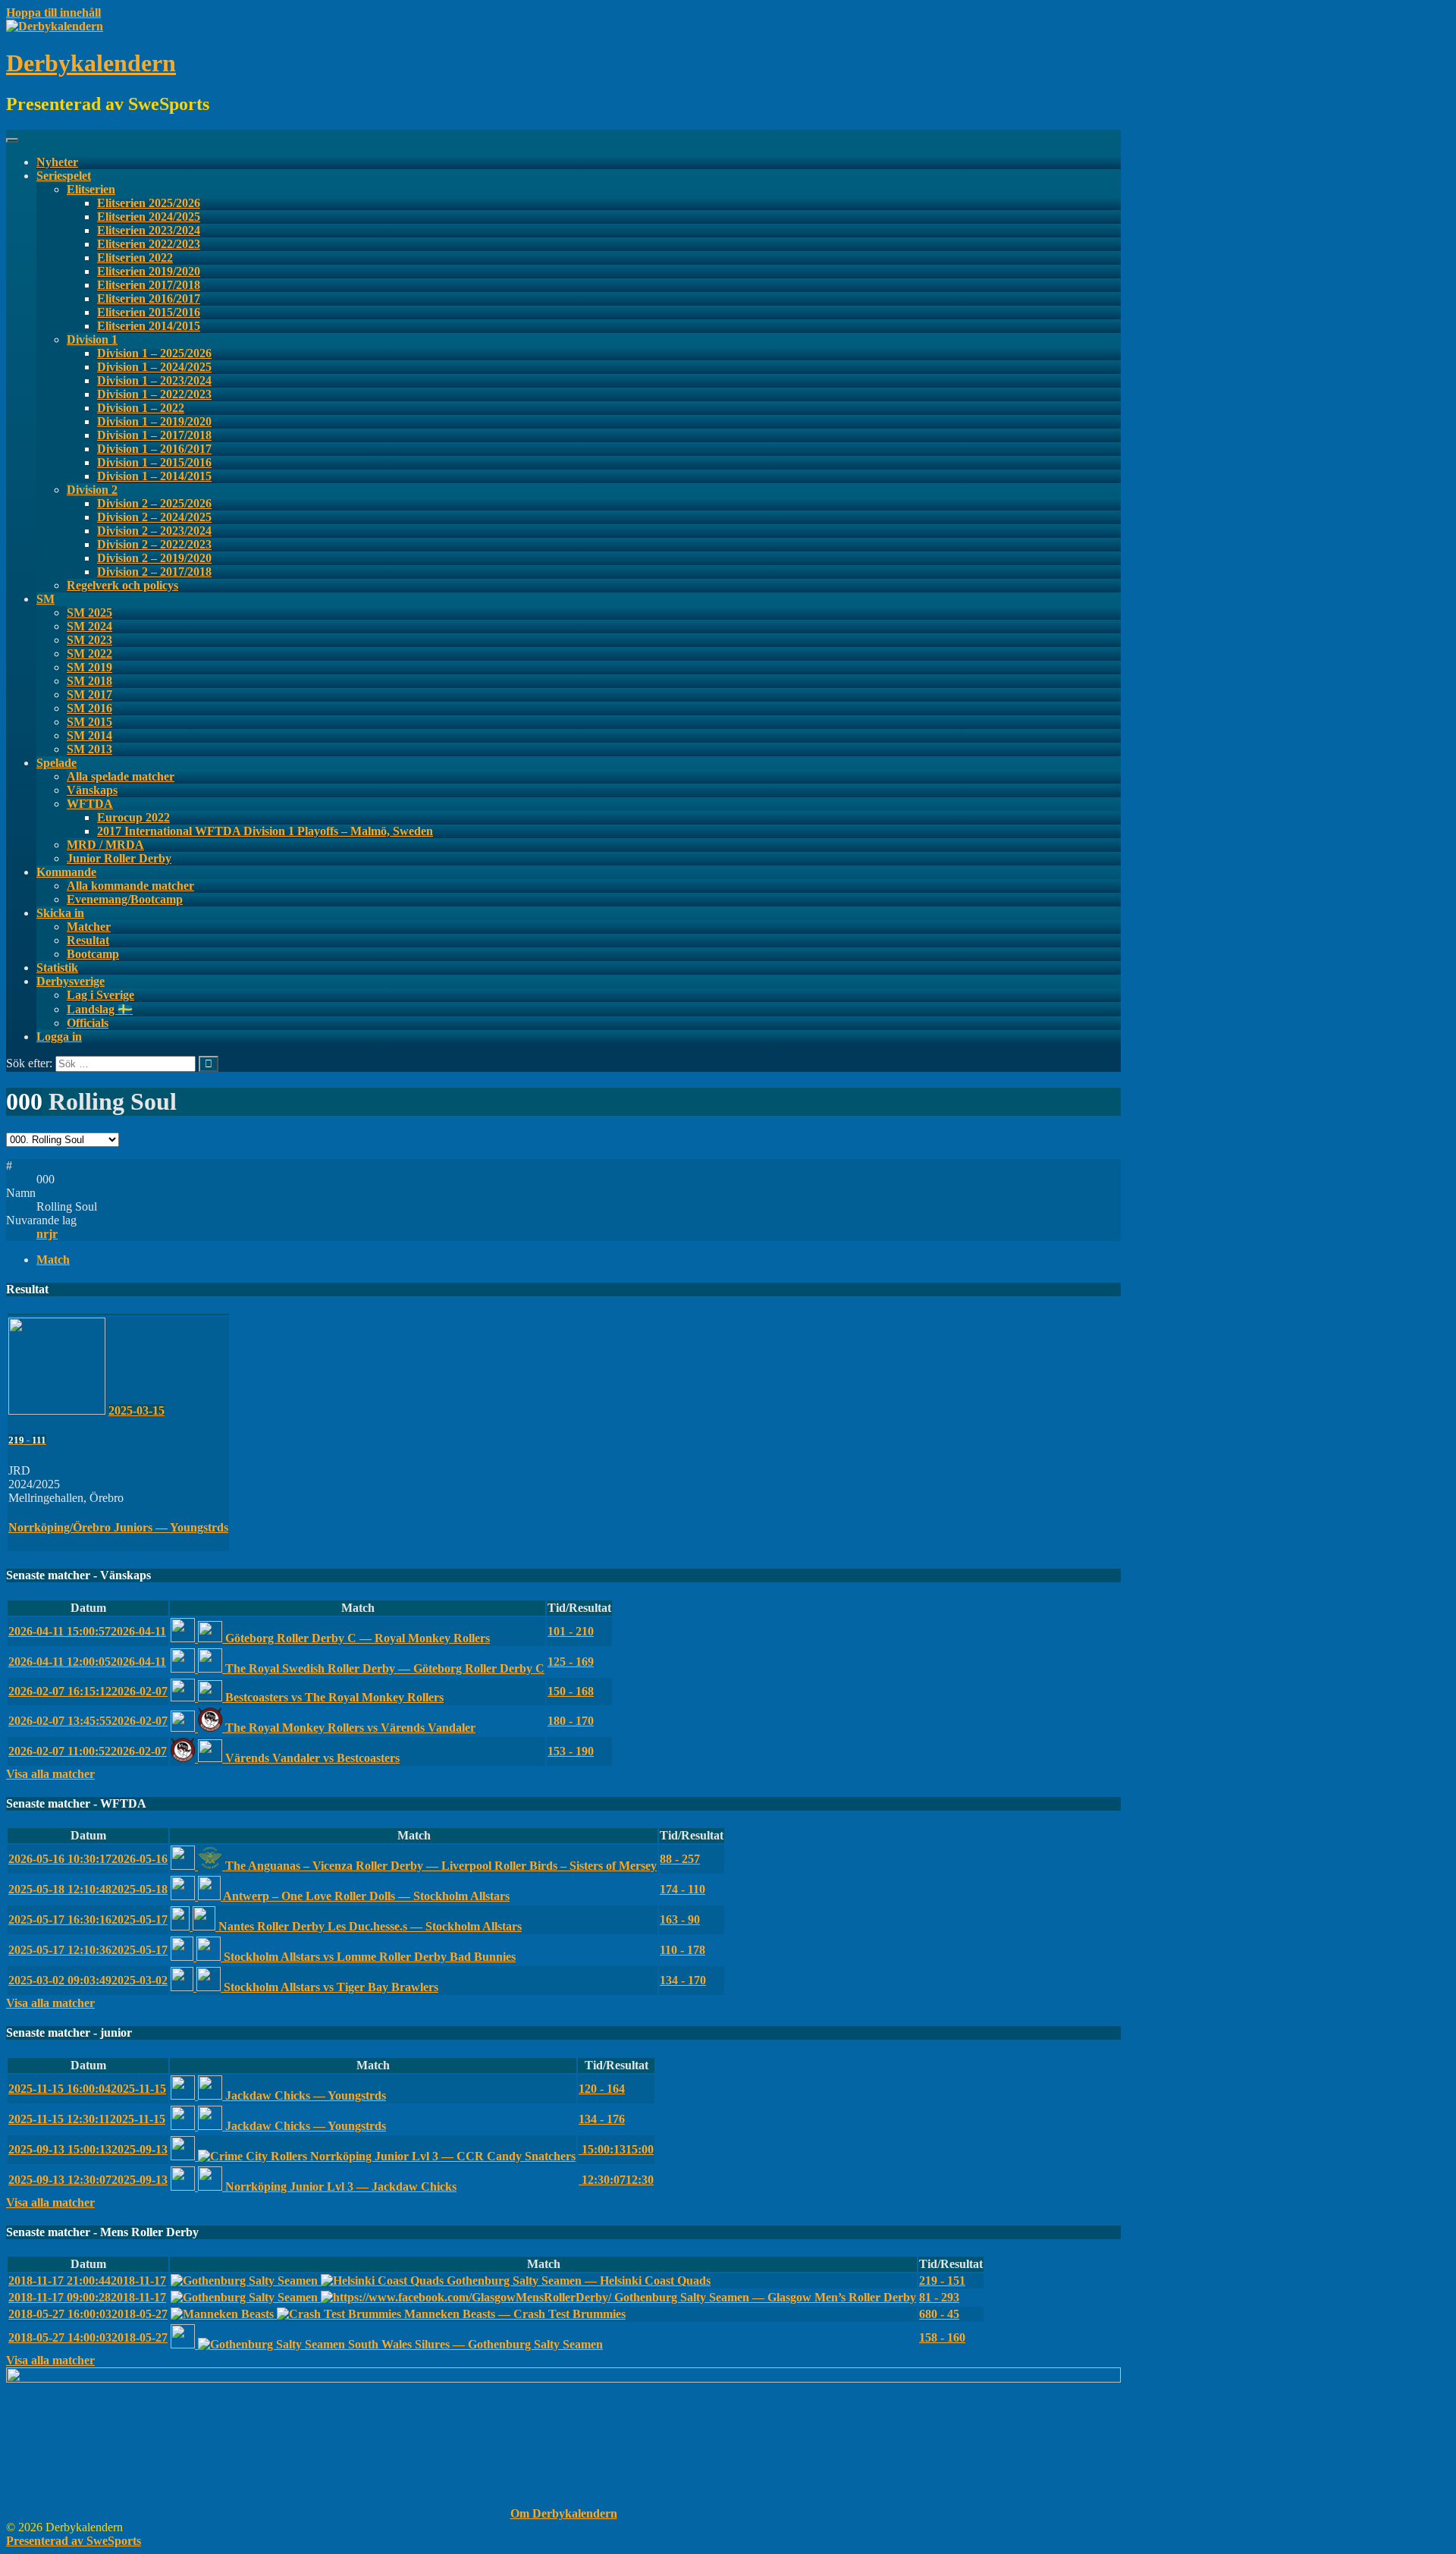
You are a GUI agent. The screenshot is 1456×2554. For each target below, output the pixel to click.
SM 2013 (89, 749)
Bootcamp (93, 954)
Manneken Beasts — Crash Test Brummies (513, 2314)
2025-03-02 (88, 1980)
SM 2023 (89, 640)
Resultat (88, 940)
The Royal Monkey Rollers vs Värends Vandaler (349, 1728)
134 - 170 (683, 1980)
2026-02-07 (88, 1691)
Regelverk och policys (122, 585)
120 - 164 (602, 2089)
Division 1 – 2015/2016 (154, 462)
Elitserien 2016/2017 (149, 298)
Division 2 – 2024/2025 (154, 517)
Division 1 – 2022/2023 (154, 394)
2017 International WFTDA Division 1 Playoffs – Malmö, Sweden (265, 831)
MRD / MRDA (105, 845)
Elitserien (91, 189)
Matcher (89, 927)
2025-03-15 (136, 1411)
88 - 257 (680, 1859)
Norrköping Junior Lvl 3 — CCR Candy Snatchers (441, 2156)
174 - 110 (682, 1889)
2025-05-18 (88, 1889)
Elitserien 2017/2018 (149, 285)
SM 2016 (89, 708)
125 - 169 (571, 1662)
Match (53, 1260)
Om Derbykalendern (564, 2513)
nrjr (47, 1234)
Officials (88, 1023)
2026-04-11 (87, 1631)
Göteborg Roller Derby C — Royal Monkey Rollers (356, 1638)
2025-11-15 (87, 2089)
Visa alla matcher (50, 1774)
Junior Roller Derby (119, 858)
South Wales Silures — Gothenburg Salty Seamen (474, 2344)
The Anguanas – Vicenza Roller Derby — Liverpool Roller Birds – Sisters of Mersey (439, 1866)
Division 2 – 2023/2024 (154, 531)
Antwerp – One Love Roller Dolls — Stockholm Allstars (365, 1896)
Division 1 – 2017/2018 (154, 435)
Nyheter (57, 162)
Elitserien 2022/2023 (149, 244)
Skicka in (60, 913)
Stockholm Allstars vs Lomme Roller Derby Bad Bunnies (368, 1957)
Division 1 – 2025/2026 (154, 353)
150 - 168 (571, 1691)
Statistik (57, 968)
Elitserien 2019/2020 (149, 271)
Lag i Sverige (100, 995)
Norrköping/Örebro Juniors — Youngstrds (118, 1527)
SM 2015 (89, 722)
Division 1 (92, 339)
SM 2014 (89, 735)
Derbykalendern (91, 63)
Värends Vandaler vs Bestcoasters (311, 1758)
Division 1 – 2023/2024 (154, 380)
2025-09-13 (88, 2149)
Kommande (66, 872)
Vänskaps (92, 790)
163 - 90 (680, 1919)
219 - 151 (942, 2281)
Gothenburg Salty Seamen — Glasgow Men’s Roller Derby (764, 2297)
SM (45, 599)
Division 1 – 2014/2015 (154, 476)
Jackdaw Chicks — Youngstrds (304, 2095)
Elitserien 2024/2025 (149, 217)
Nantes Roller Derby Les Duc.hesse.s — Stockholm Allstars (369, 1926)
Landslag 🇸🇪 (100, 1009)
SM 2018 (89, 681)
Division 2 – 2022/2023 (154, 544)
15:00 (616, 2149)
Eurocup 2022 (133, 817)
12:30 (616, 2180)
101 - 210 (571, 1631)
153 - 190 (571, 1751)
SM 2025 (89, 613)
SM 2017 (89, 694)
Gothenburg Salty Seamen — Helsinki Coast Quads (577, 2281)
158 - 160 (942, 2337)
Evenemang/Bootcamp (125, 899)
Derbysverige (71, 981)
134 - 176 (602, 2119)
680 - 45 (939, 2314)
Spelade (56, 763)
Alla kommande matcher (130, 886)
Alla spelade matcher (121, 776)
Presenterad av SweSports (74, 2541)
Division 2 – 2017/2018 (154, 572)
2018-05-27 (88, 2314)
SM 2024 (89, 626)
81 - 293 (939, 2297)
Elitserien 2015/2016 (149, 312)
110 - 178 (682, 1950)
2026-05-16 (88, 1859)
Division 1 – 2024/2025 (154, 367)
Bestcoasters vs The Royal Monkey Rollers (333, 1697)
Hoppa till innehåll (53, 13)
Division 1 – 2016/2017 (154, 449)
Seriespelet (64, 176)
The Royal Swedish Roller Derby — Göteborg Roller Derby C (383, 1668)
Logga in (59, 1037)
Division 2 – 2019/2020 (154, 558)
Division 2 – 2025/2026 (154, 503)
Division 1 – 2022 (141, 408)
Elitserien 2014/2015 (149, 326)
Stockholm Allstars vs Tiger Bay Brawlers (329, 1987)
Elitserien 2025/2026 (149, 203)
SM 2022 (89, 653)
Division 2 (92, 490)
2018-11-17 (87, 2281)
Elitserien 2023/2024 (149, 230)
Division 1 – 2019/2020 (154, 421)
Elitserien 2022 (135, 258)
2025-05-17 (88, 1919)
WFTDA (90, 804)
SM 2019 (89, 667)
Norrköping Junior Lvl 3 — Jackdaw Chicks (339, 2186)
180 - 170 (571, 1721)
